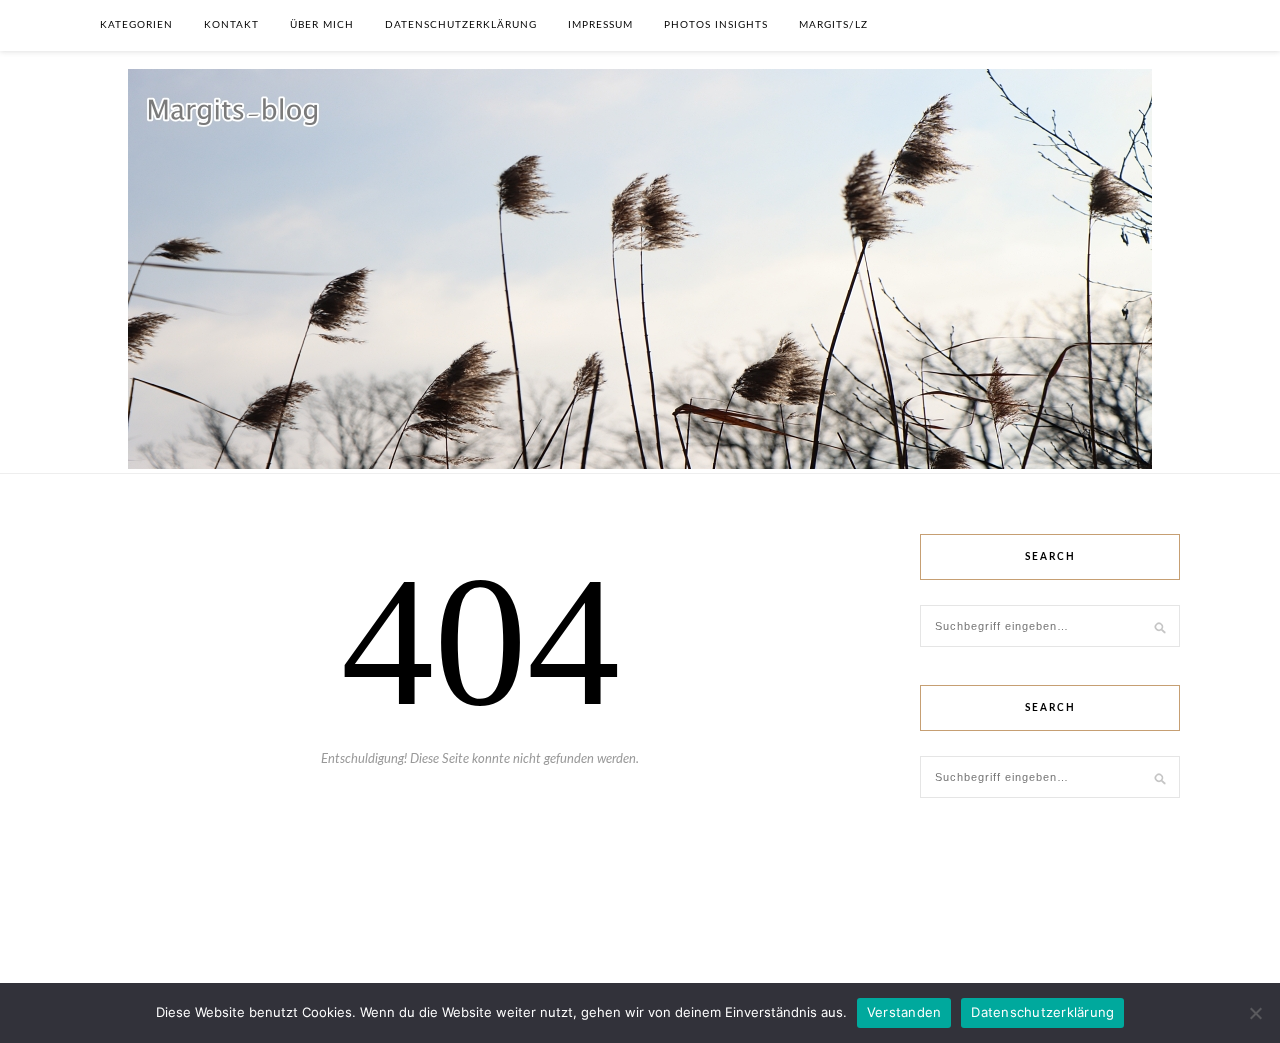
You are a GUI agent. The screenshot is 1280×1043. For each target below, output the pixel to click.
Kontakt (231, 25)
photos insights (716, 25)
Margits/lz (833, 25)
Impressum (600, 25)
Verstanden (904, 1012)
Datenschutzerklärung (461, 25)
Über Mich (322, 25)
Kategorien (136, 25)
